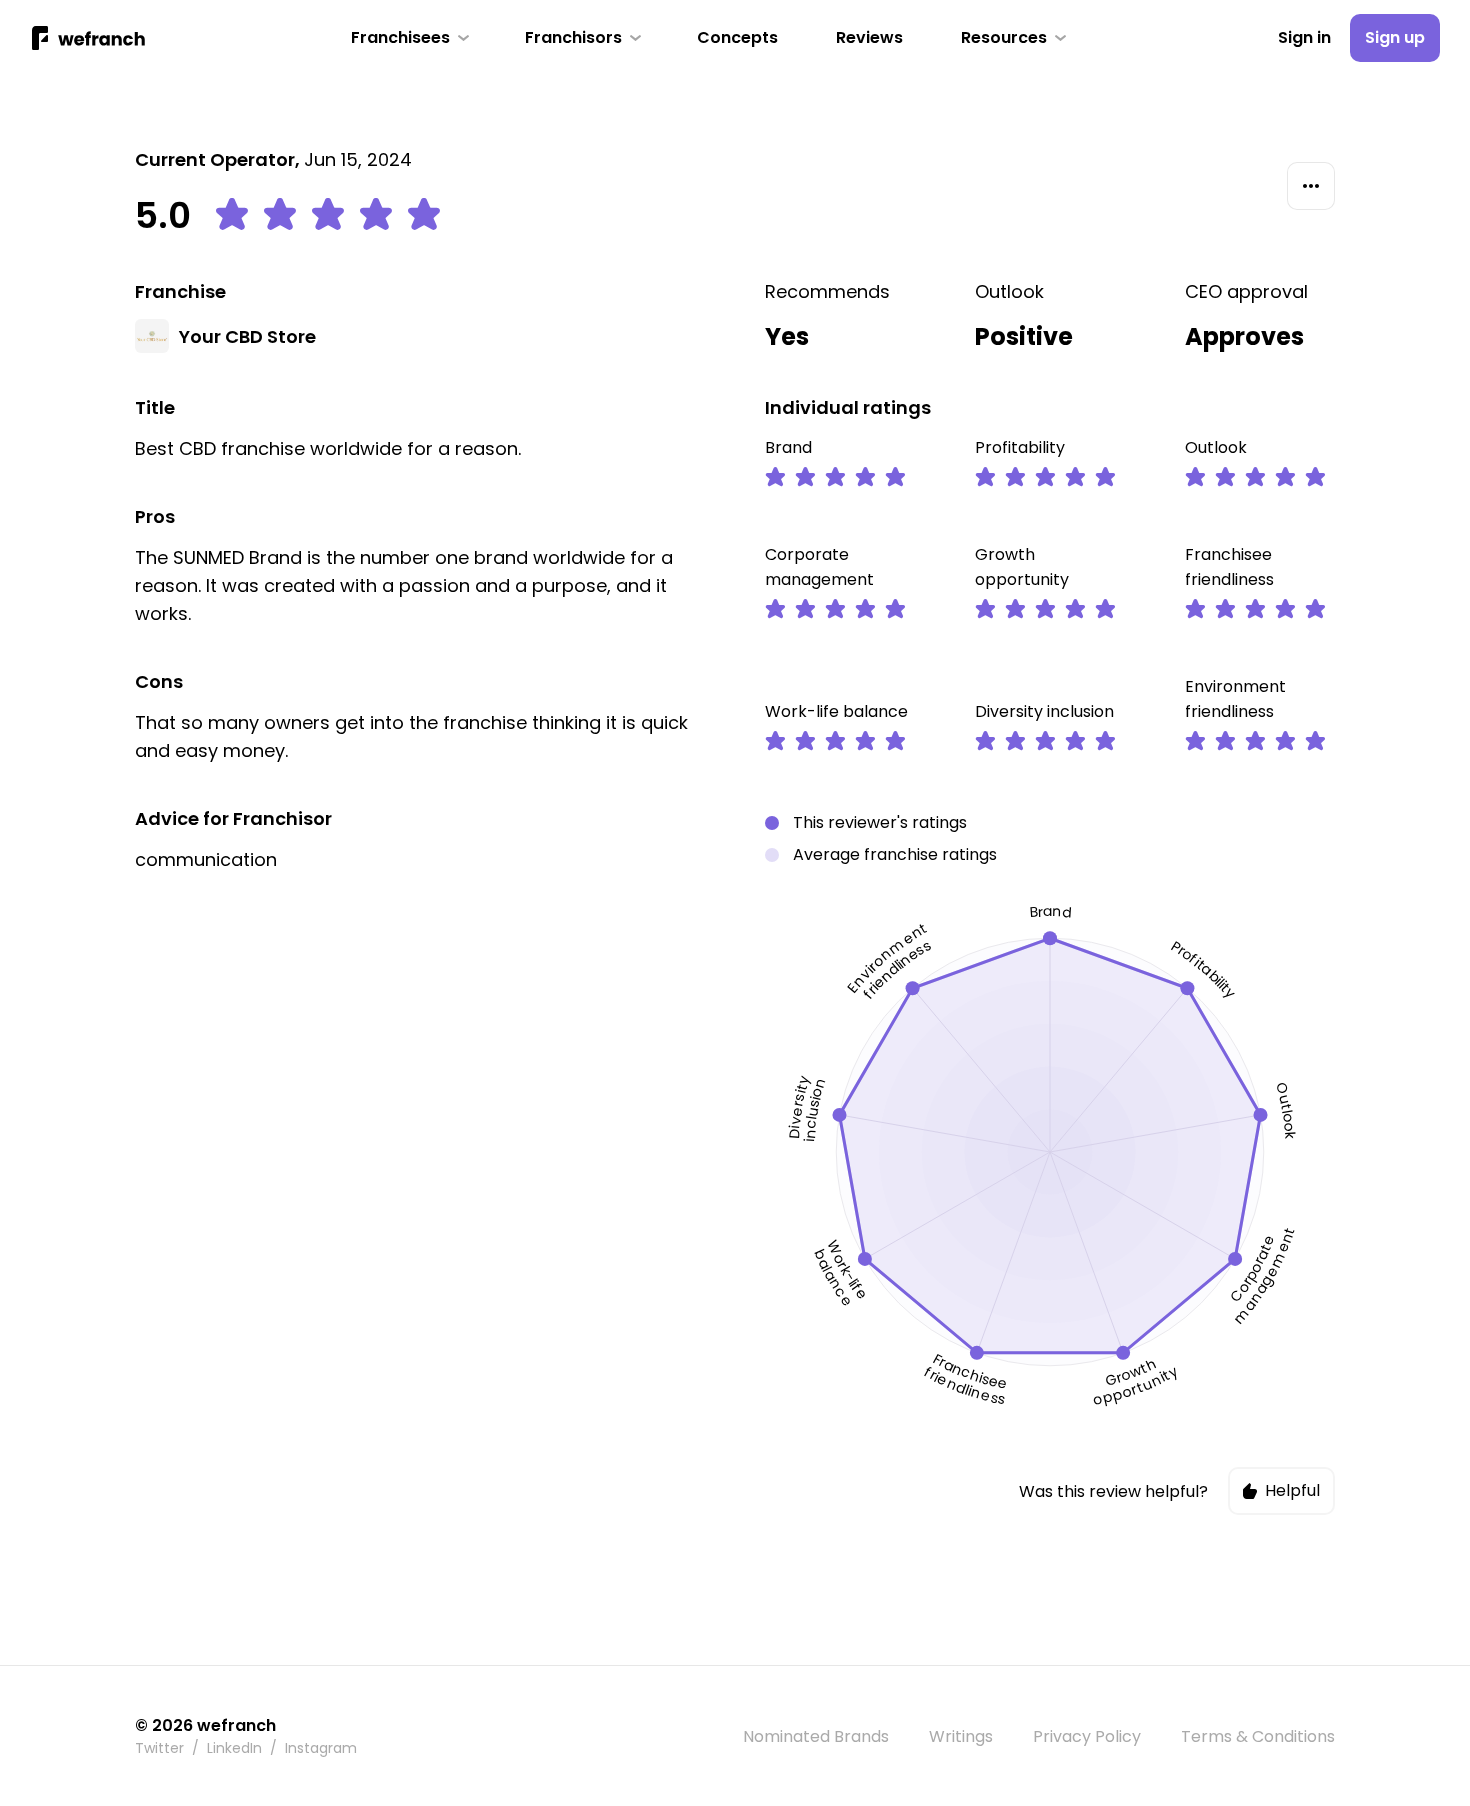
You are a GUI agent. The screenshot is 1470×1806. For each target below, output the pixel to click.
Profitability (1020, 447)
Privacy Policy (1087, 1736)
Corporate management (819, 567)
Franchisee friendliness (1229, 567)
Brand (788, 447)
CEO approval (1246, 291)
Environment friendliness (1235, 699)
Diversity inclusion (1044, 711)
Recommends (827, 291)
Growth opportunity (1022, 567)
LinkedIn (234, 1748)
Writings (961, 1736)
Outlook (1009, 291)
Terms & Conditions (1258, 1736)
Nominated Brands (816, 1736)
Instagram (321, 1748)
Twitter (159, 1748)
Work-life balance (836, 711)
